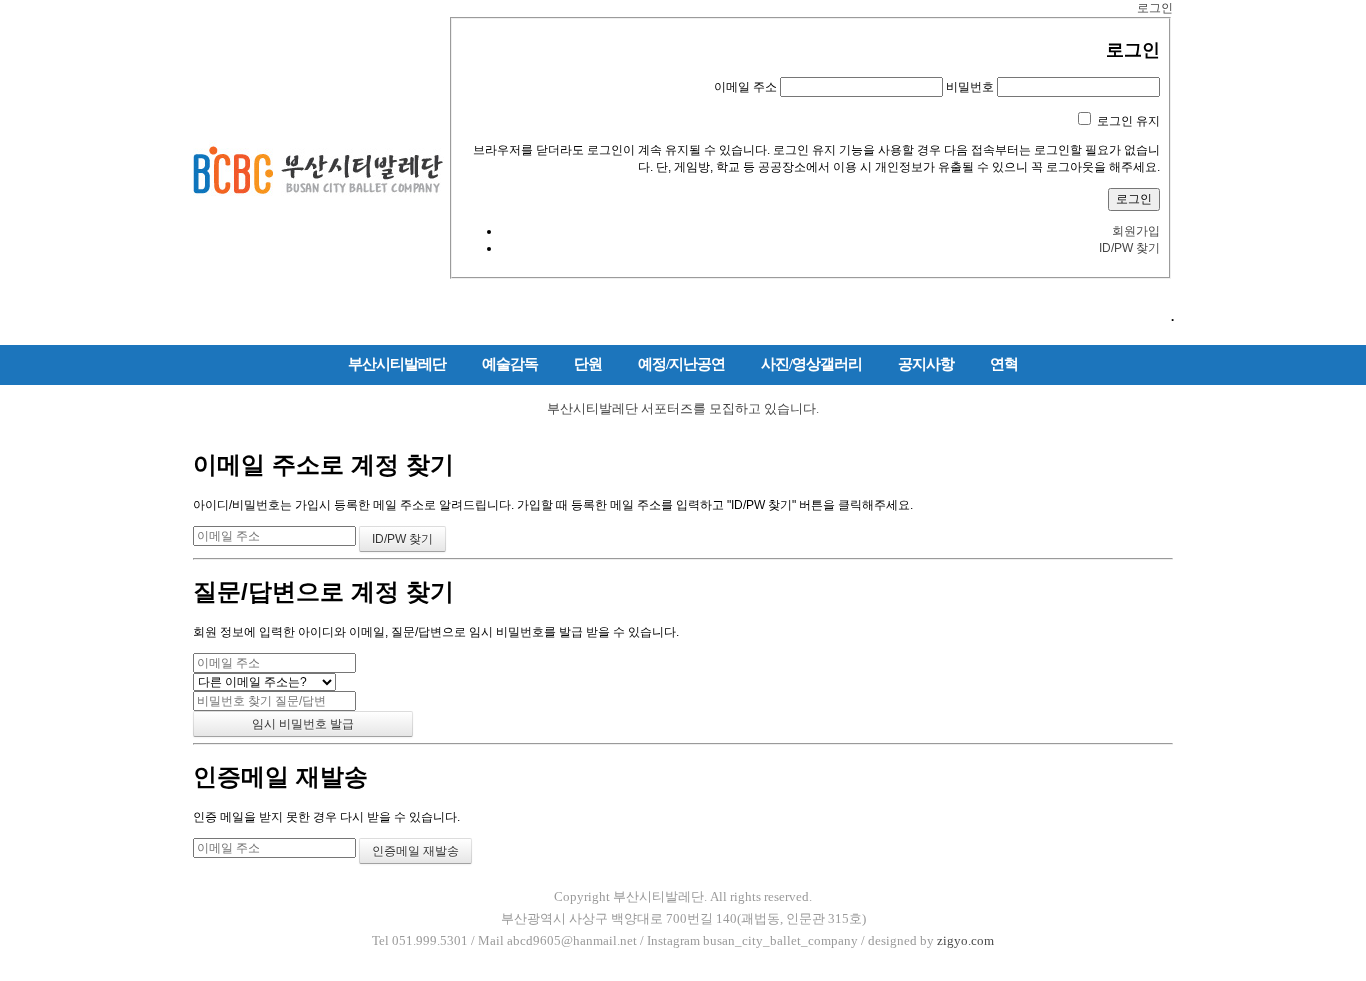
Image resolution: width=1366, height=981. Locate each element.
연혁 (1004, 364)
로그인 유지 (1128, 121)
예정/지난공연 (681, 364)
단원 (588, 364)
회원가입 (1136, 231)
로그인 (1155, 8)
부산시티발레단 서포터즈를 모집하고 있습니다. (683, 408)
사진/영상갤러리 (811, 364)
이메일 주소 (745, 87)
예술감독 (510, 364)
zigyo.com (965, 940)
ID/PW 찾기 (1129, 248)
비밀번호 (970, 87)
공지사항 (926, 364)
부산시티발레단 (397, 364)
